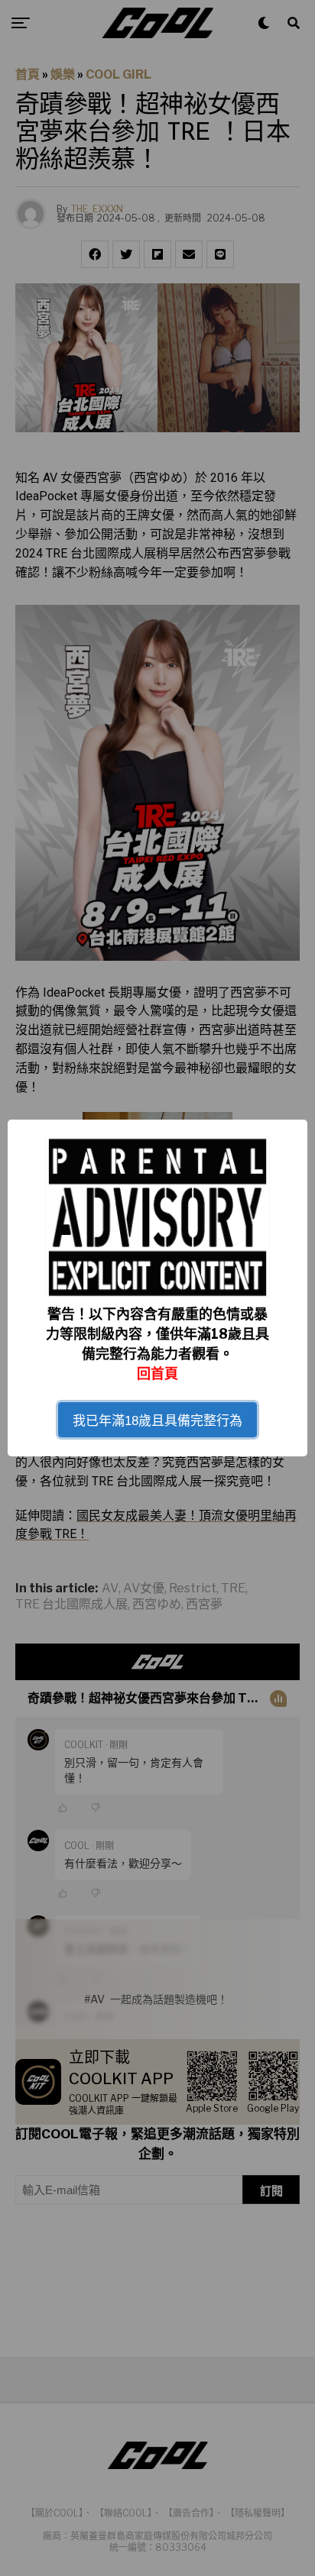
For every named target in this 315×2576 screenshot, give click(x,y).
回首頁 (157, 1374)
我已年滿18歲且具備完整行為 (157, 1421)
